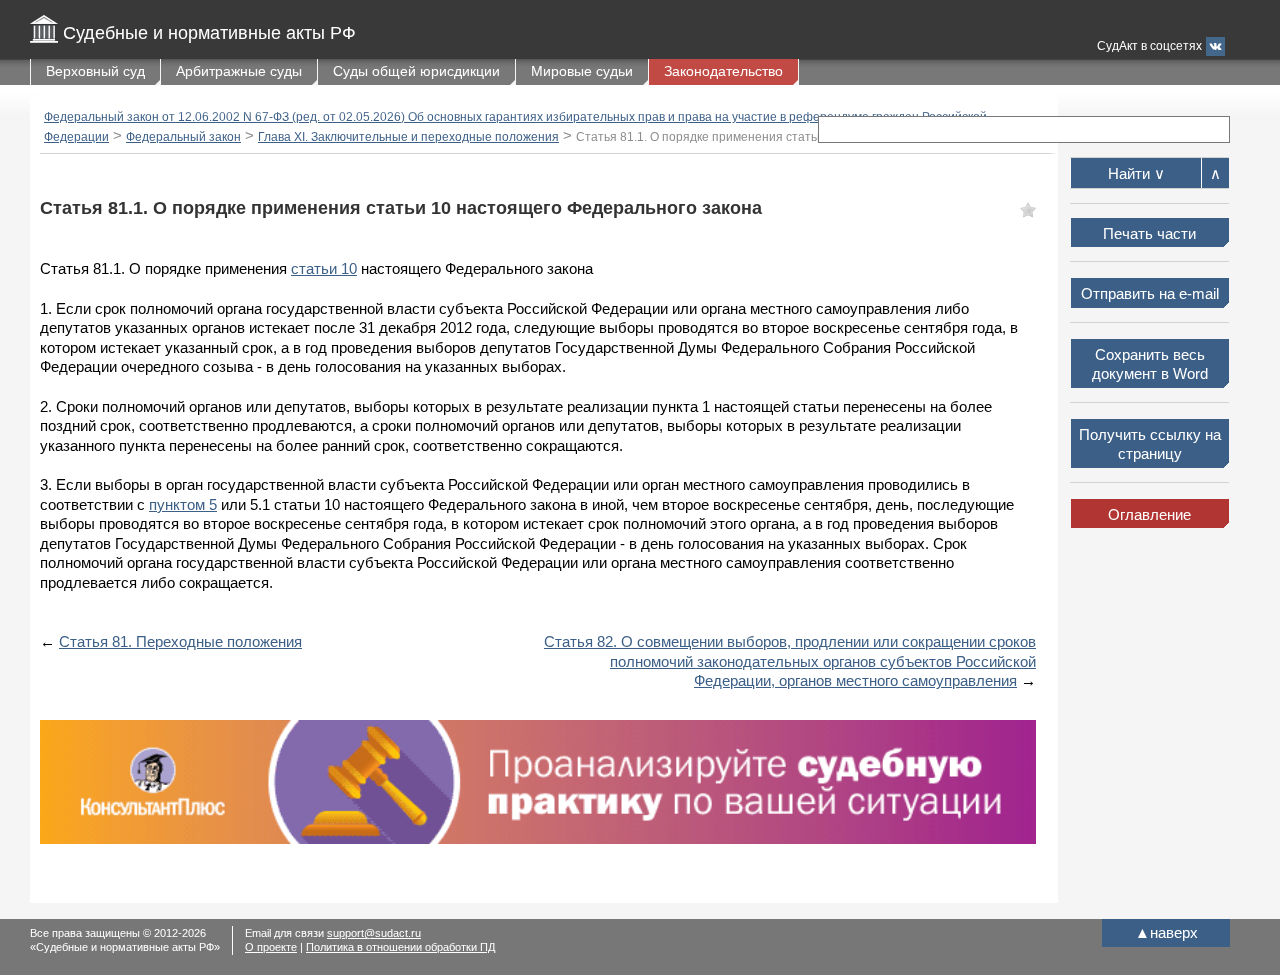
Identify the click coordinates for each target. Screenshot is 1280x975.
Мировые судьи (582, 71)
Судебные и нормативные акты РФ (209, 33)
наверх (1166, 932)
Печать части (1149, 233)
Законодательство (723, 71)
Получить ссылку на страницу (1150, 444)
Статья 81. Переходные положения (180, 641)
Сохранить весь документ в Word (1150, 364)
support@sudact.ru (374, 933)
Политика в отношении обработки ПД (400, 947)
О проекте (271, 947)
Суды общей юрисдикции (416, 71)
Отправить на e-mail (1150, 293)
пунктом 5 (183, 504)
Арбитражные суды (239, 71)
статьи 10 (324, 268)
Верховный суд (95, 71)
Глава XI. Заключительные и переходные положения (408, 137)
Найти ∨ (1136, 173)
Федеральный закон (183, 137)
